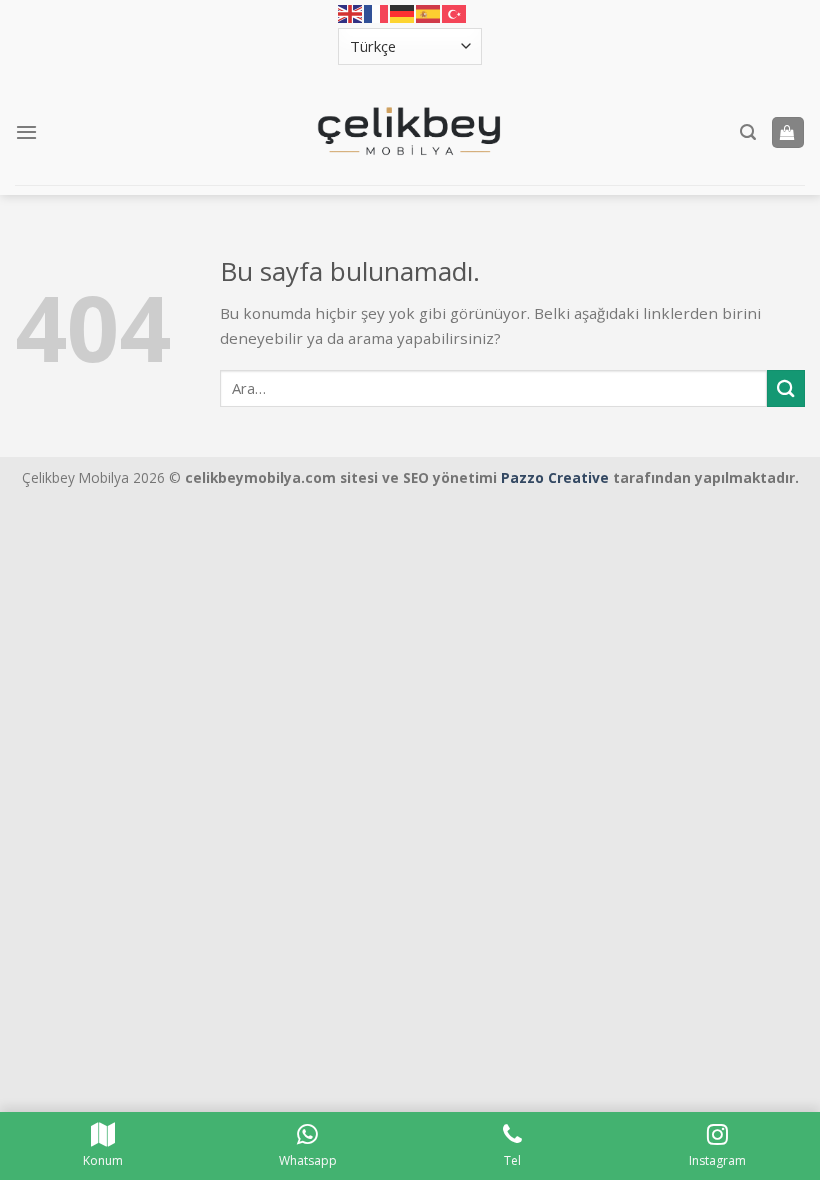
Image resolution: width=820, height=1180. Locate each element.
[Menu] (26, 132)
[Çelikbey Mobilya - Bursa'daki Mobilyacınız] (410, 132)
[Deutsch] (403, 14)
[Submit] (786, 388)
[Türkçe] (455, 14)
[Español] (429, 14)
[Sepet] (788, 132)
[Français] (377, 14)
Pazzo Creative (555, 477)
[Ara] (748, 132)
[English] (351, 14)
